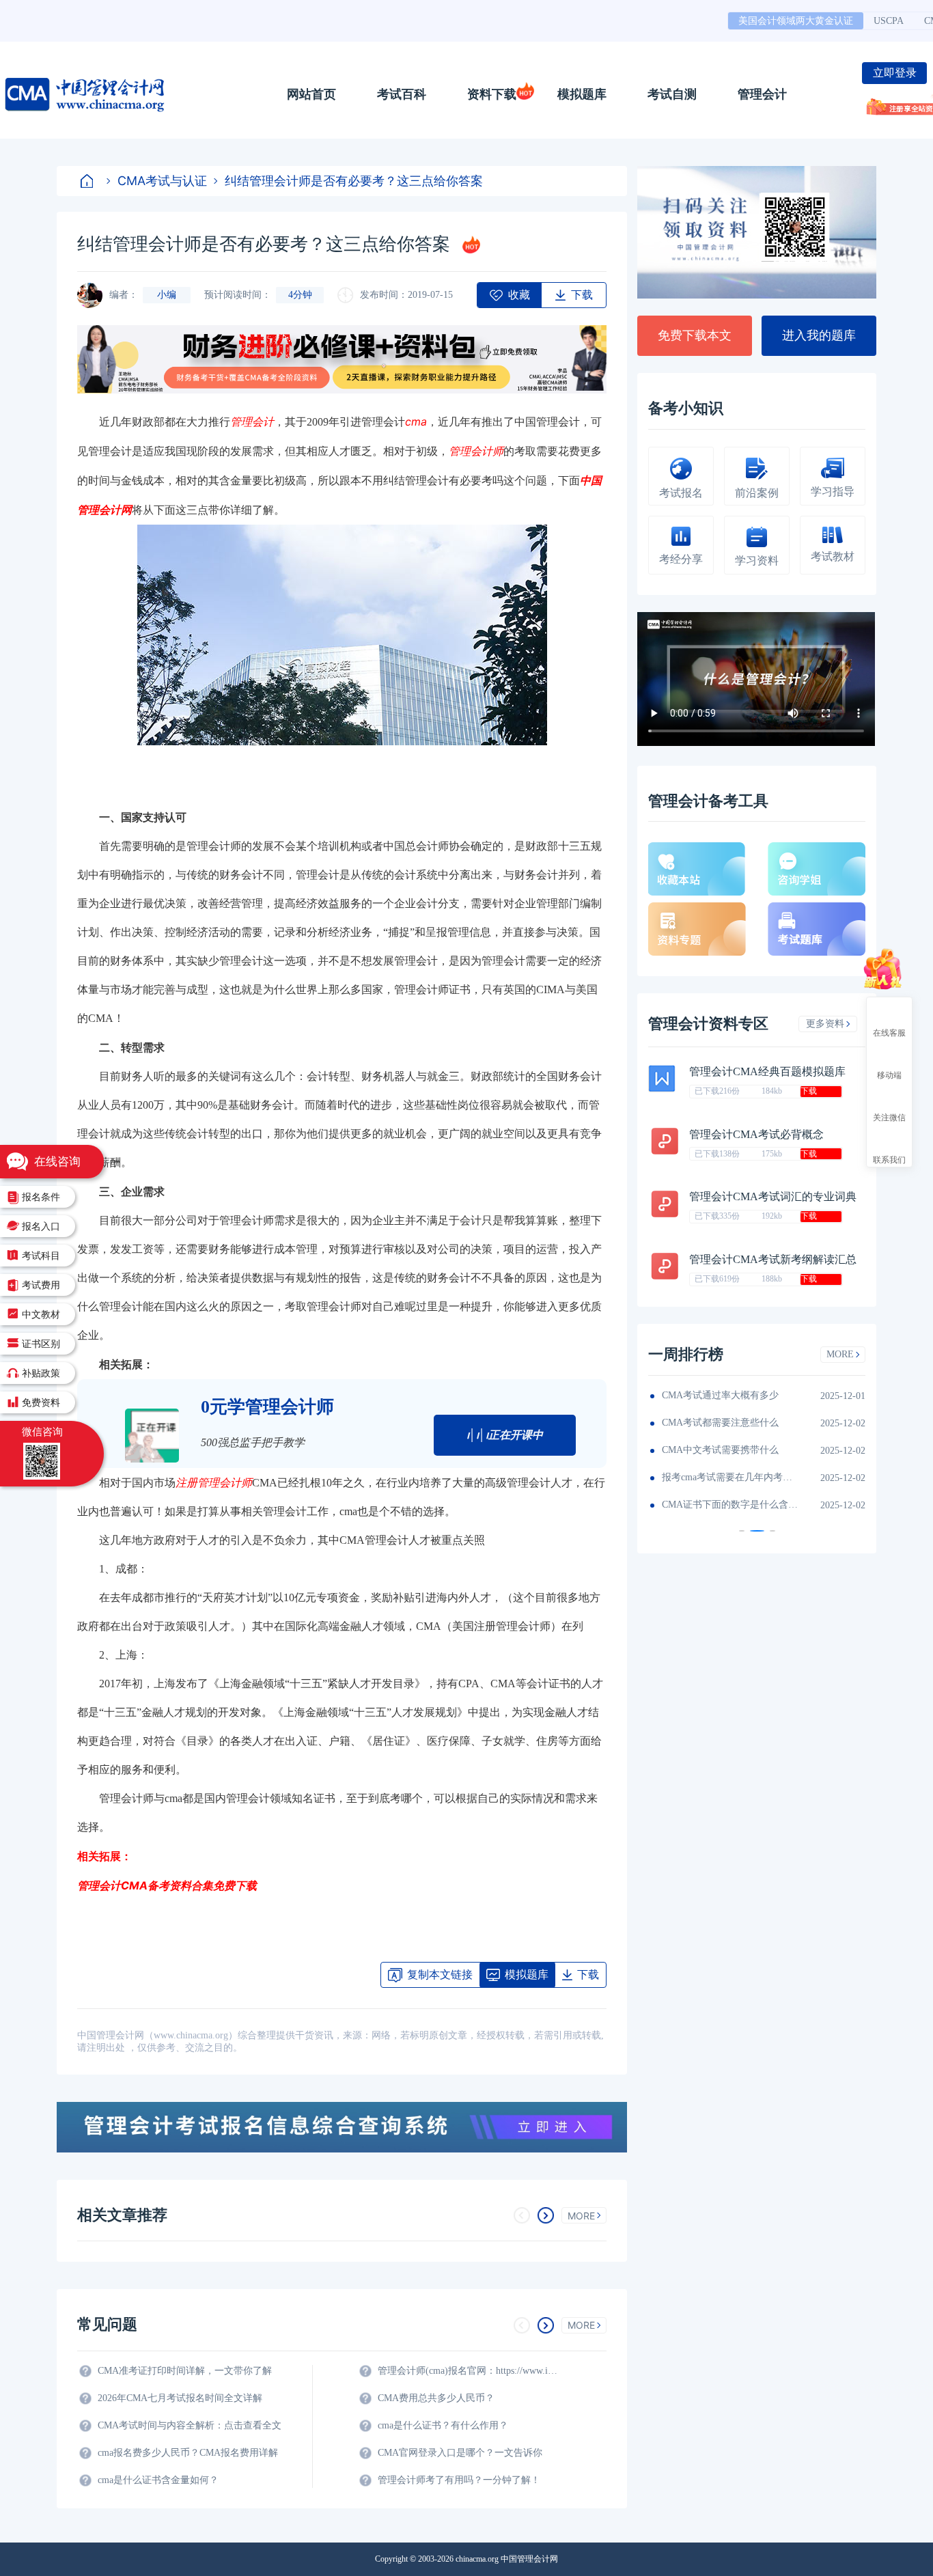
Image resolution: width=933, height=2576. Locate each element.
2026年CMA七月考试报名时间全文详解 (180, 2398)
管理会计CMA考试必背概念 (756, 1134)
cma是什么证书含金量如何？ (158, 2480)
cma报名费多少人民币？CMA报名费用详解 (188, 2453)
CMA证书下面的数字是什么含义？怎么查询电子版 (730, 1505)
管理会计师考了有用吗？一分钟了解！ (459, 2480)
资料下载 (492, 94)
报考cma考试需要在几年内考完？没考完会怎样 (730, 1477)
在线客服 (889, 1032)
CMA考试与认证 (162, 181)
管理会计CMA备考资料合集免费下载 (167, 1885)
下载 (809, 1091)
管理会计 (762, 94)
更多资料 (825, 1024)
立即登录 (895, 73)
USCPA (889, 21)
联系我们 (889, 1159)
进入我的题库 (819, 335)
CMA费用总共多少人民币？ (436, 2398)
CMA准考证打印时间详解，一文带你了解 (185, 2371)
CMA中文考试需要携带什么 (720, 1450)
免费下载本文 (695, 335)
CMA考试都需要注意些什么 (720, 1423)
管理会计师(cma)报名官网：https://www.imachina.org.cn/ (470, 2371)
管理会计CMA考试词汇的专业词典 (773, 1196)
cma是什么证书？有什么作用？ (443, 2425)
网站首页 (311, 94)
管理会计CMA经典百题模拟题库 (767, 1071)
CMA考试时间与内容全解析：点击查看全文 (190, 2425)
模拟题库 (582, 94)
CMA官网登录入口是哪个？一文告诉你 (460, 2453)
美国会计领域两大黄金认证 (796, 21)
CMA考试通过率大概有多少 (720, 1395)
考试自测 (672, 94)
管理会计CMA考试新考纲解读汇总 (773, 1259)
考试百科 (402, 94)
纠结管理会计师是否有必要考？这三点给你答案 (354, 181)
